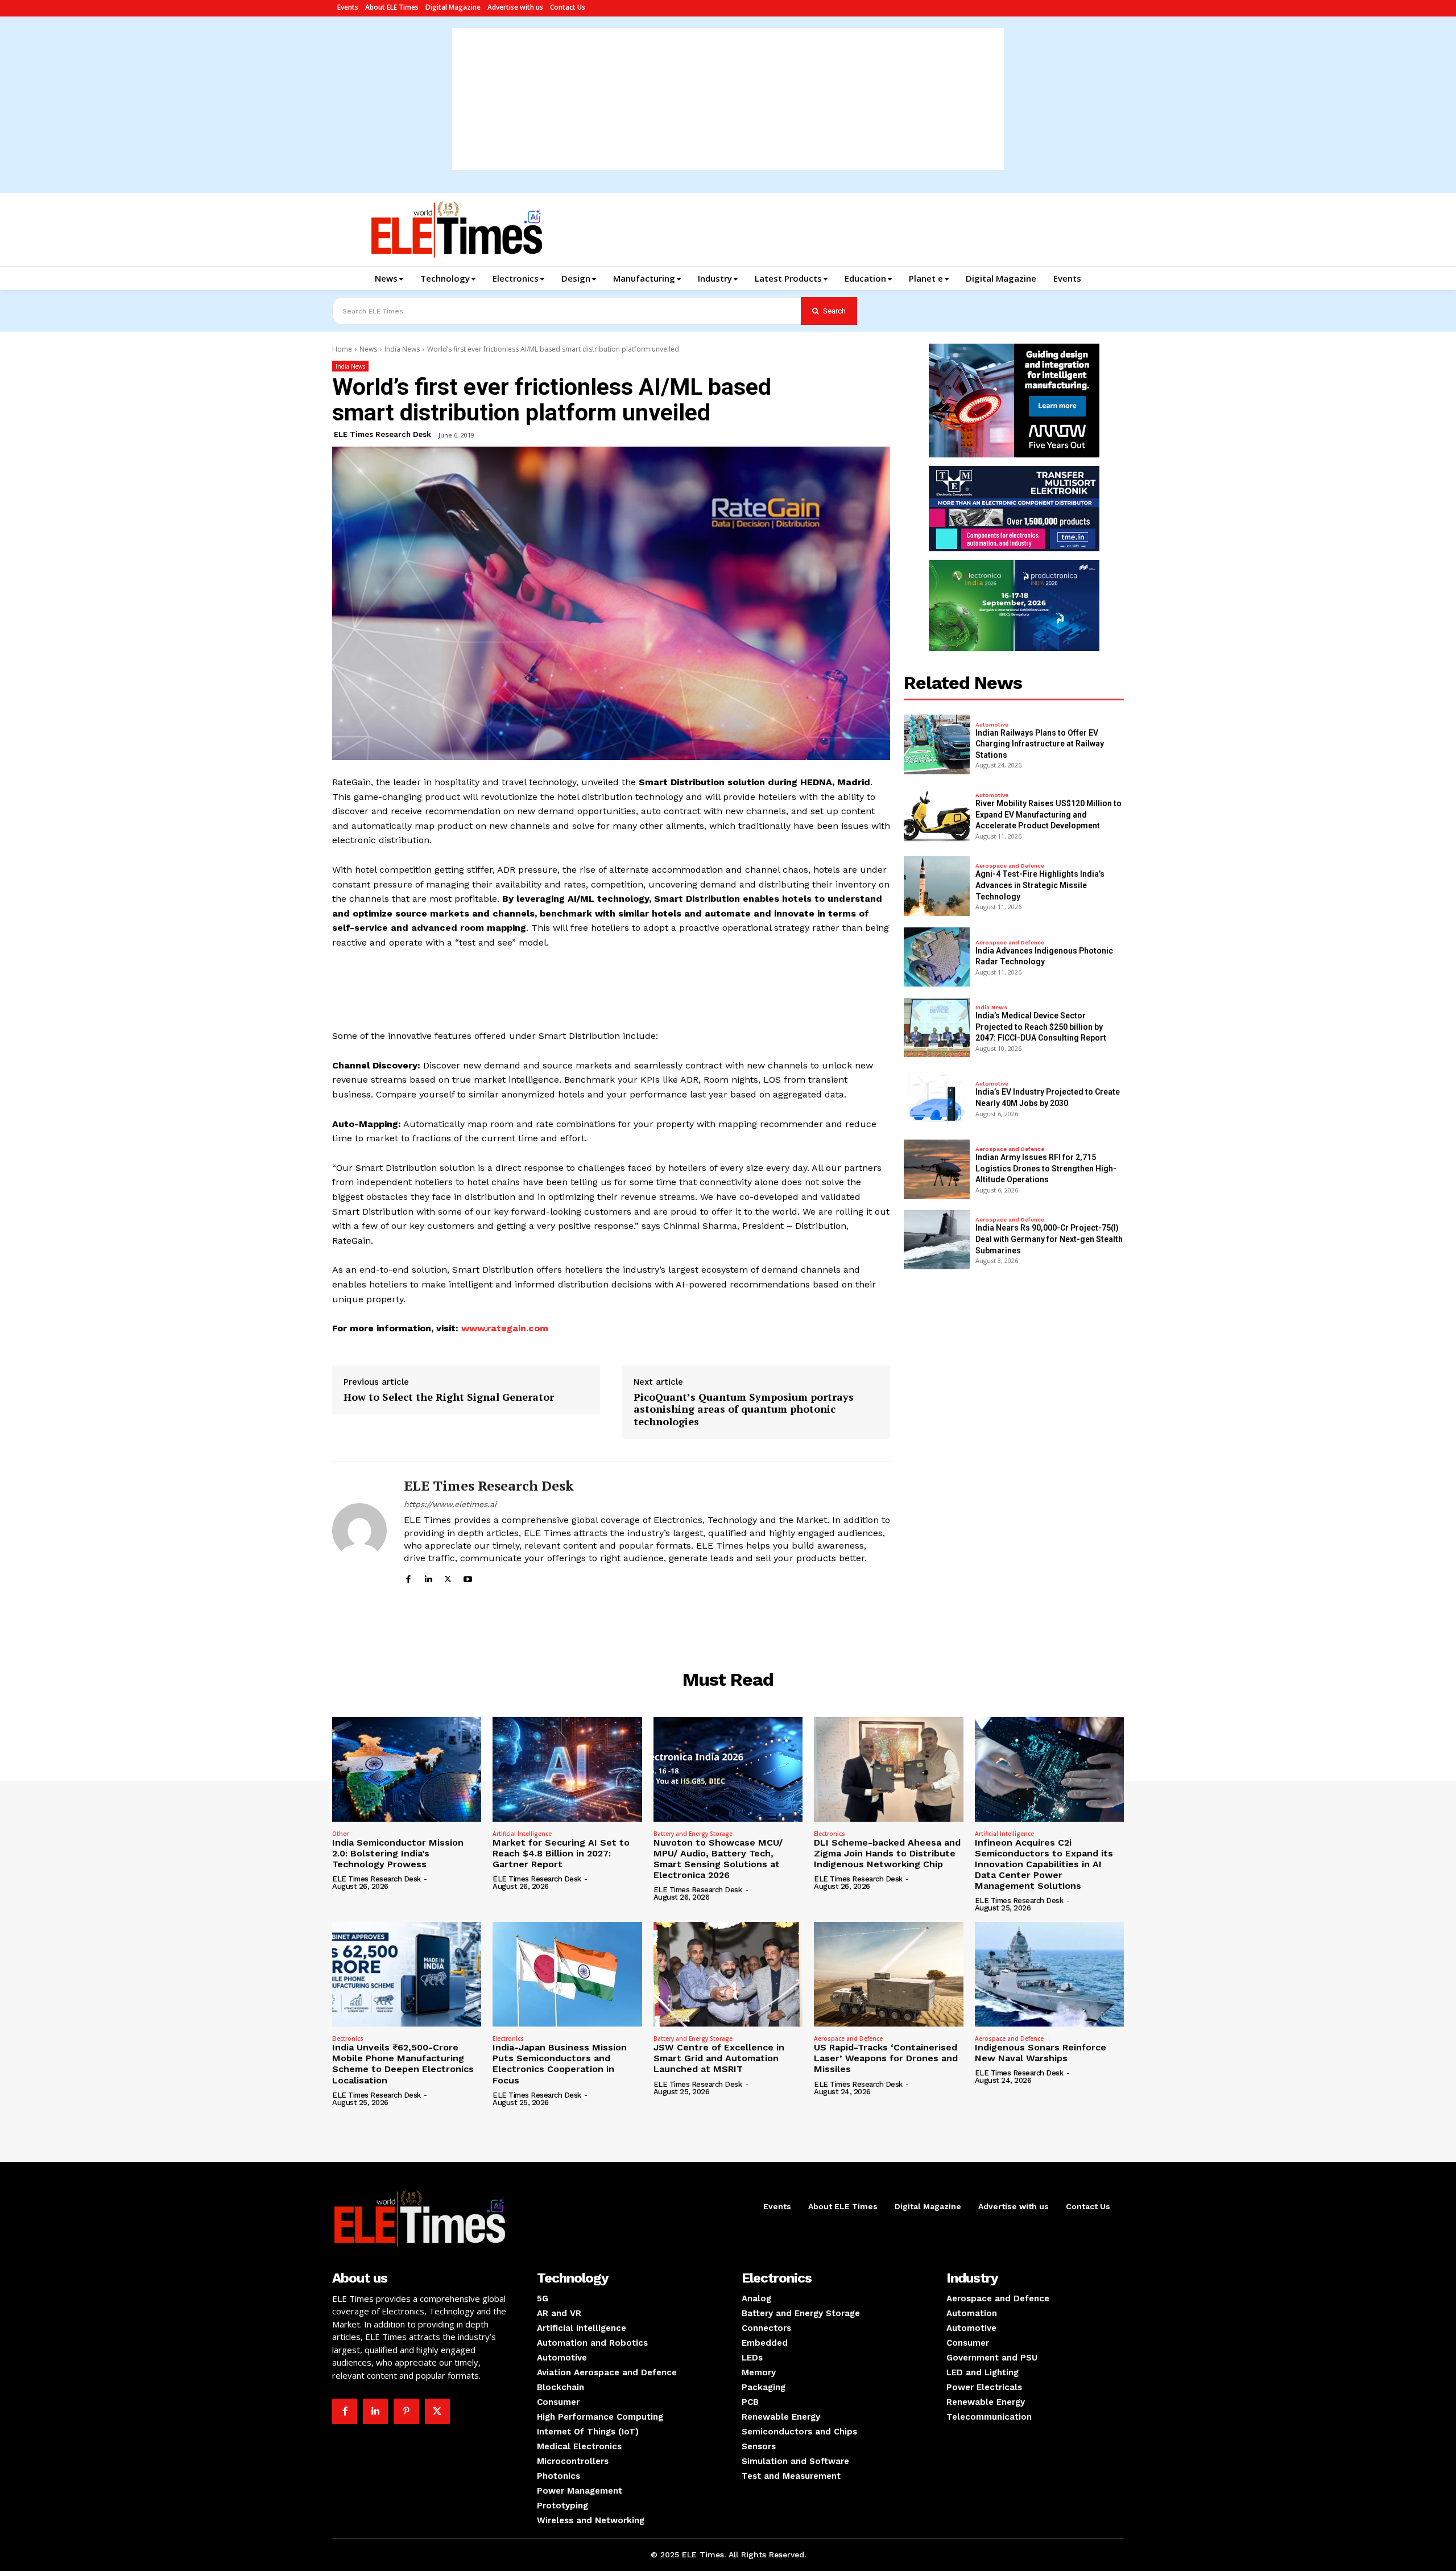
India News (402, 349)
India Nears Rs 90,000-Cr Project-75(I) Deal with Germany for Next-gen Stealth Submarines (1049, 1239)
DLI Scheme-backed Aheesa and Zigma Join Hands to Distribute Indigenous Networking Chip (887, 1853)
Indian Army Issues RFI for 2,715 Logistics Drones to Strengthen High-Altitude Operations (1046, 1168)
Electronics (830, 1834)
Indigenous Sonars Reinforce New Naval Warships (1041, 2053)
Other (340, 1834)
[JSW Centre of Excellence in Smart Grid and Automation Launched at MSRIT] (728, 1974)
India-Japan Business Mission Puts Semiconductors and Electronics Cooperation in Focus (560, 2064)
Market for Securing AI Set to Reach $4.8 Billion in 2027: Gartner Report (561, 1853)
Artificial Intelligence (522, 1834)
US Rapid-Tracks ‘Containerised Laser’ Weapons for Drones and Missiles (886, 2058)
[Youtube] (468, 1577)
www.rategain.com (503, 1328)
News (368, 349)
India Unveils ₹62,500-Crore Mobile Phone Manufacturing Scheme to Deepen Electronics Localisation (403, 2064)
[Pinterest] (406, 2411)
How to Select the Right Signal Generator (449, 1397)
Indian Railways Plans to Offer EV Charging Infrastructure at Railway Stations (1040, 744)
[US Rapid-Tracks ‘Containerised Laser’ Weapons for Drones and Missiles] (888, 1974)
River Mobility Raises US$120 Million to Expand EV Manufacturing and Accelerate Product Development (1048, 814)
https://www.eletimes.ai (450, 1504)
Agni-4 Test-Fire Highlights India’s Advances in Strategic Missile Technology (1040, 885)
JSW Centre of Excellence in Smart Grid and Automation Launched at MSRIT (719, 2058)
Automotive (992, 725)
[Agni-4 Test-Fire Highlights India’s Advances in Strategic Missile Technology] (937, 886)
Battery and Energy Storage (693, 1834)
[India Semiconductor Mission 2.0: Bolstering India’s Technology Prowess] (407, 1769)
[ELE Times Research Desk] (359, 1530)
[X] (448, 1577)
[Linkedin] (428, 1577)
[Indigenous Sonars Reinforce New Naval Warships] (1049, 1974)
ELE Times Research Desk (382, 434)
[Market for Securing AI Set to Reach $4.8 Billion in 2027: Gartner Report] (567, 1769)
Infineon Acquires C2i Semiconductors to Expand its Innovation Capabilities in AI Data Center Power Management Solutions (1044, 1864)
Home (342, 349)
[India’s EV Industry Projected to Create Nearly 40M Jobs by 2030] (937, 1098)
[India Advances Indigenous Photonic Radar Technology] (937, 957)
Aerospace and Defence (1010, 866)
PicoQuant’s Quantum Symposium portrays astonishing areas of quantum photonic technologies (744, 1410)
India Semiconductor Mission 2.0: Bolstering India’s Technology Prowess (398, 1853)
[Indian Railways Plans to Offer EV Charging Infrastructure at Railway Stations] (937, 744)
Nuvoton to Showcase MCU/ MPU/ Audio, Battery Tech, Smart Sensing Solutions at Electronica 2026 (718, 1859)
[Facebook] (408, 1577)
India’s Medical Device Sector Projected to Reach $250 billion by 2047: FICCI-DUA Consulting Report (1041, 1027)
